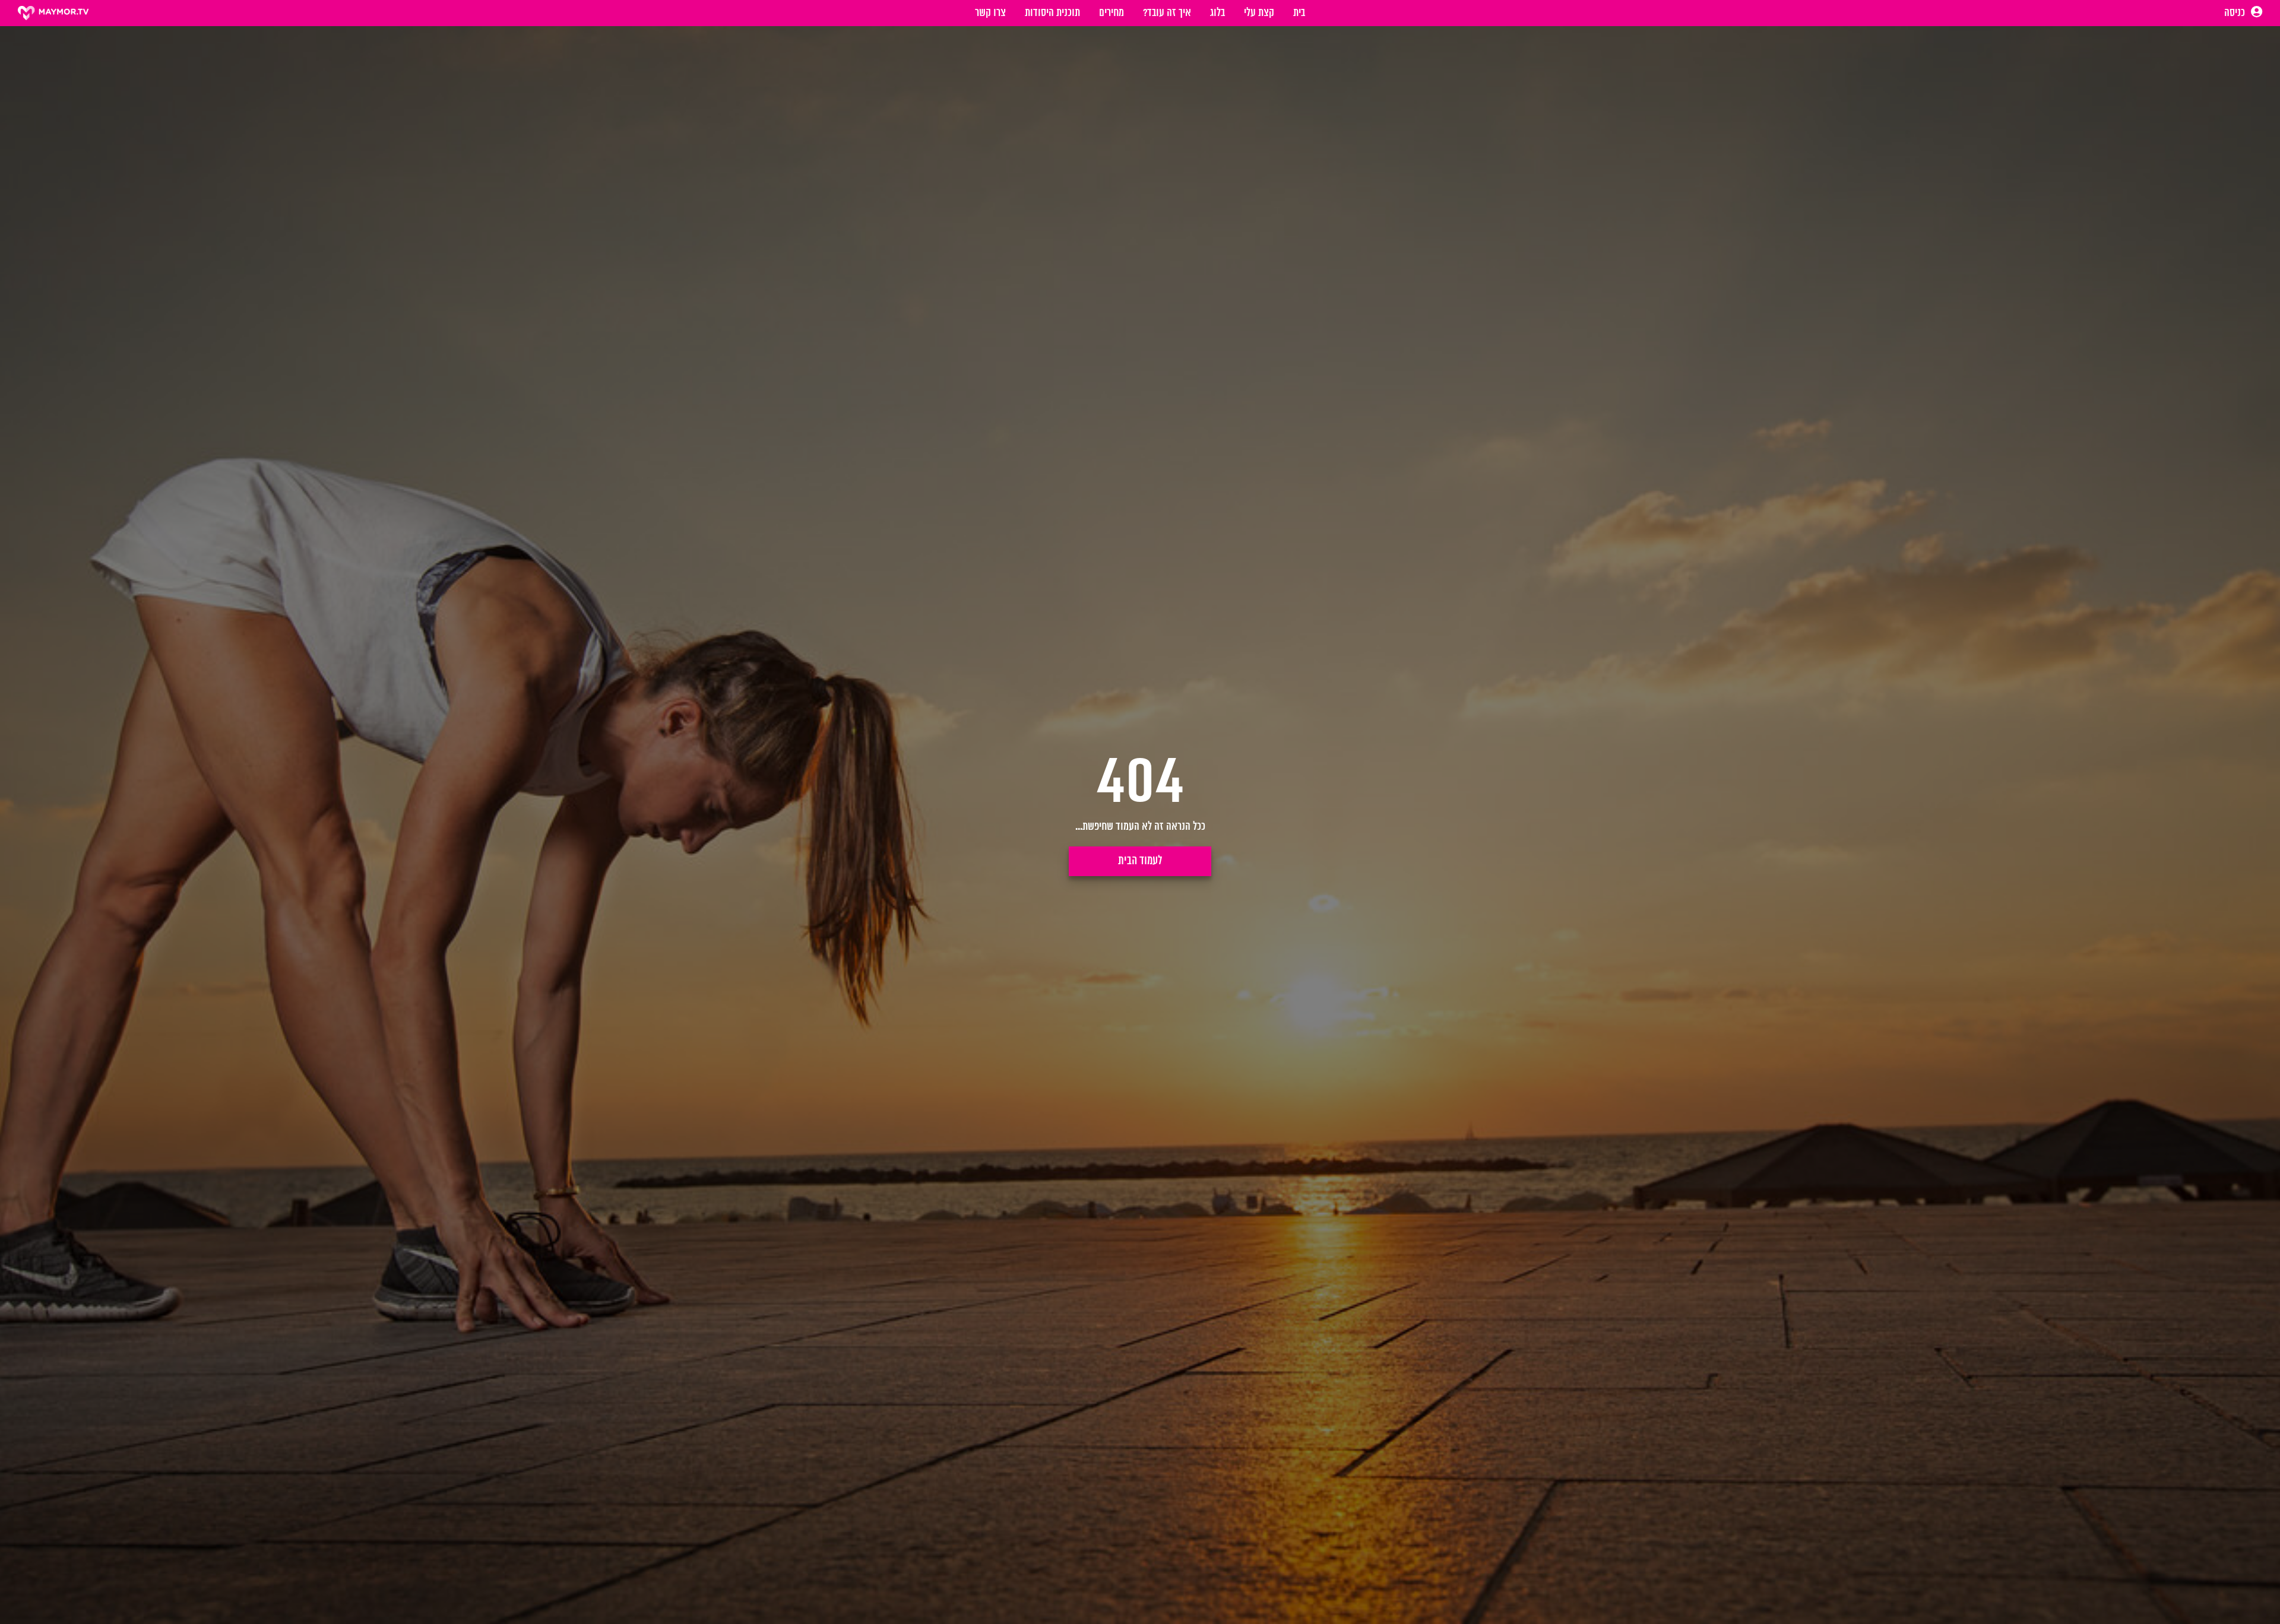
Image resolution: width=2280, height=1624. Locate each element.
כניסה (2236, 13)
